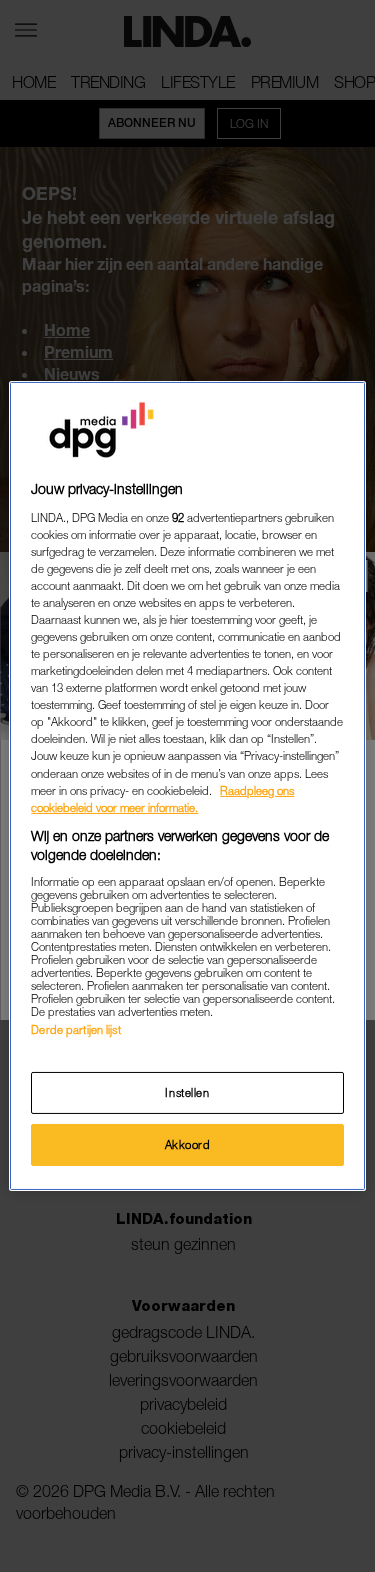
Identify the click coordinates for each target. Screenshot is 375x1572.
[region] (187, 786)
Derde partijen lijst (75, 1029)
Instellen (187, 1092)
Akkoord (188, 1144)
